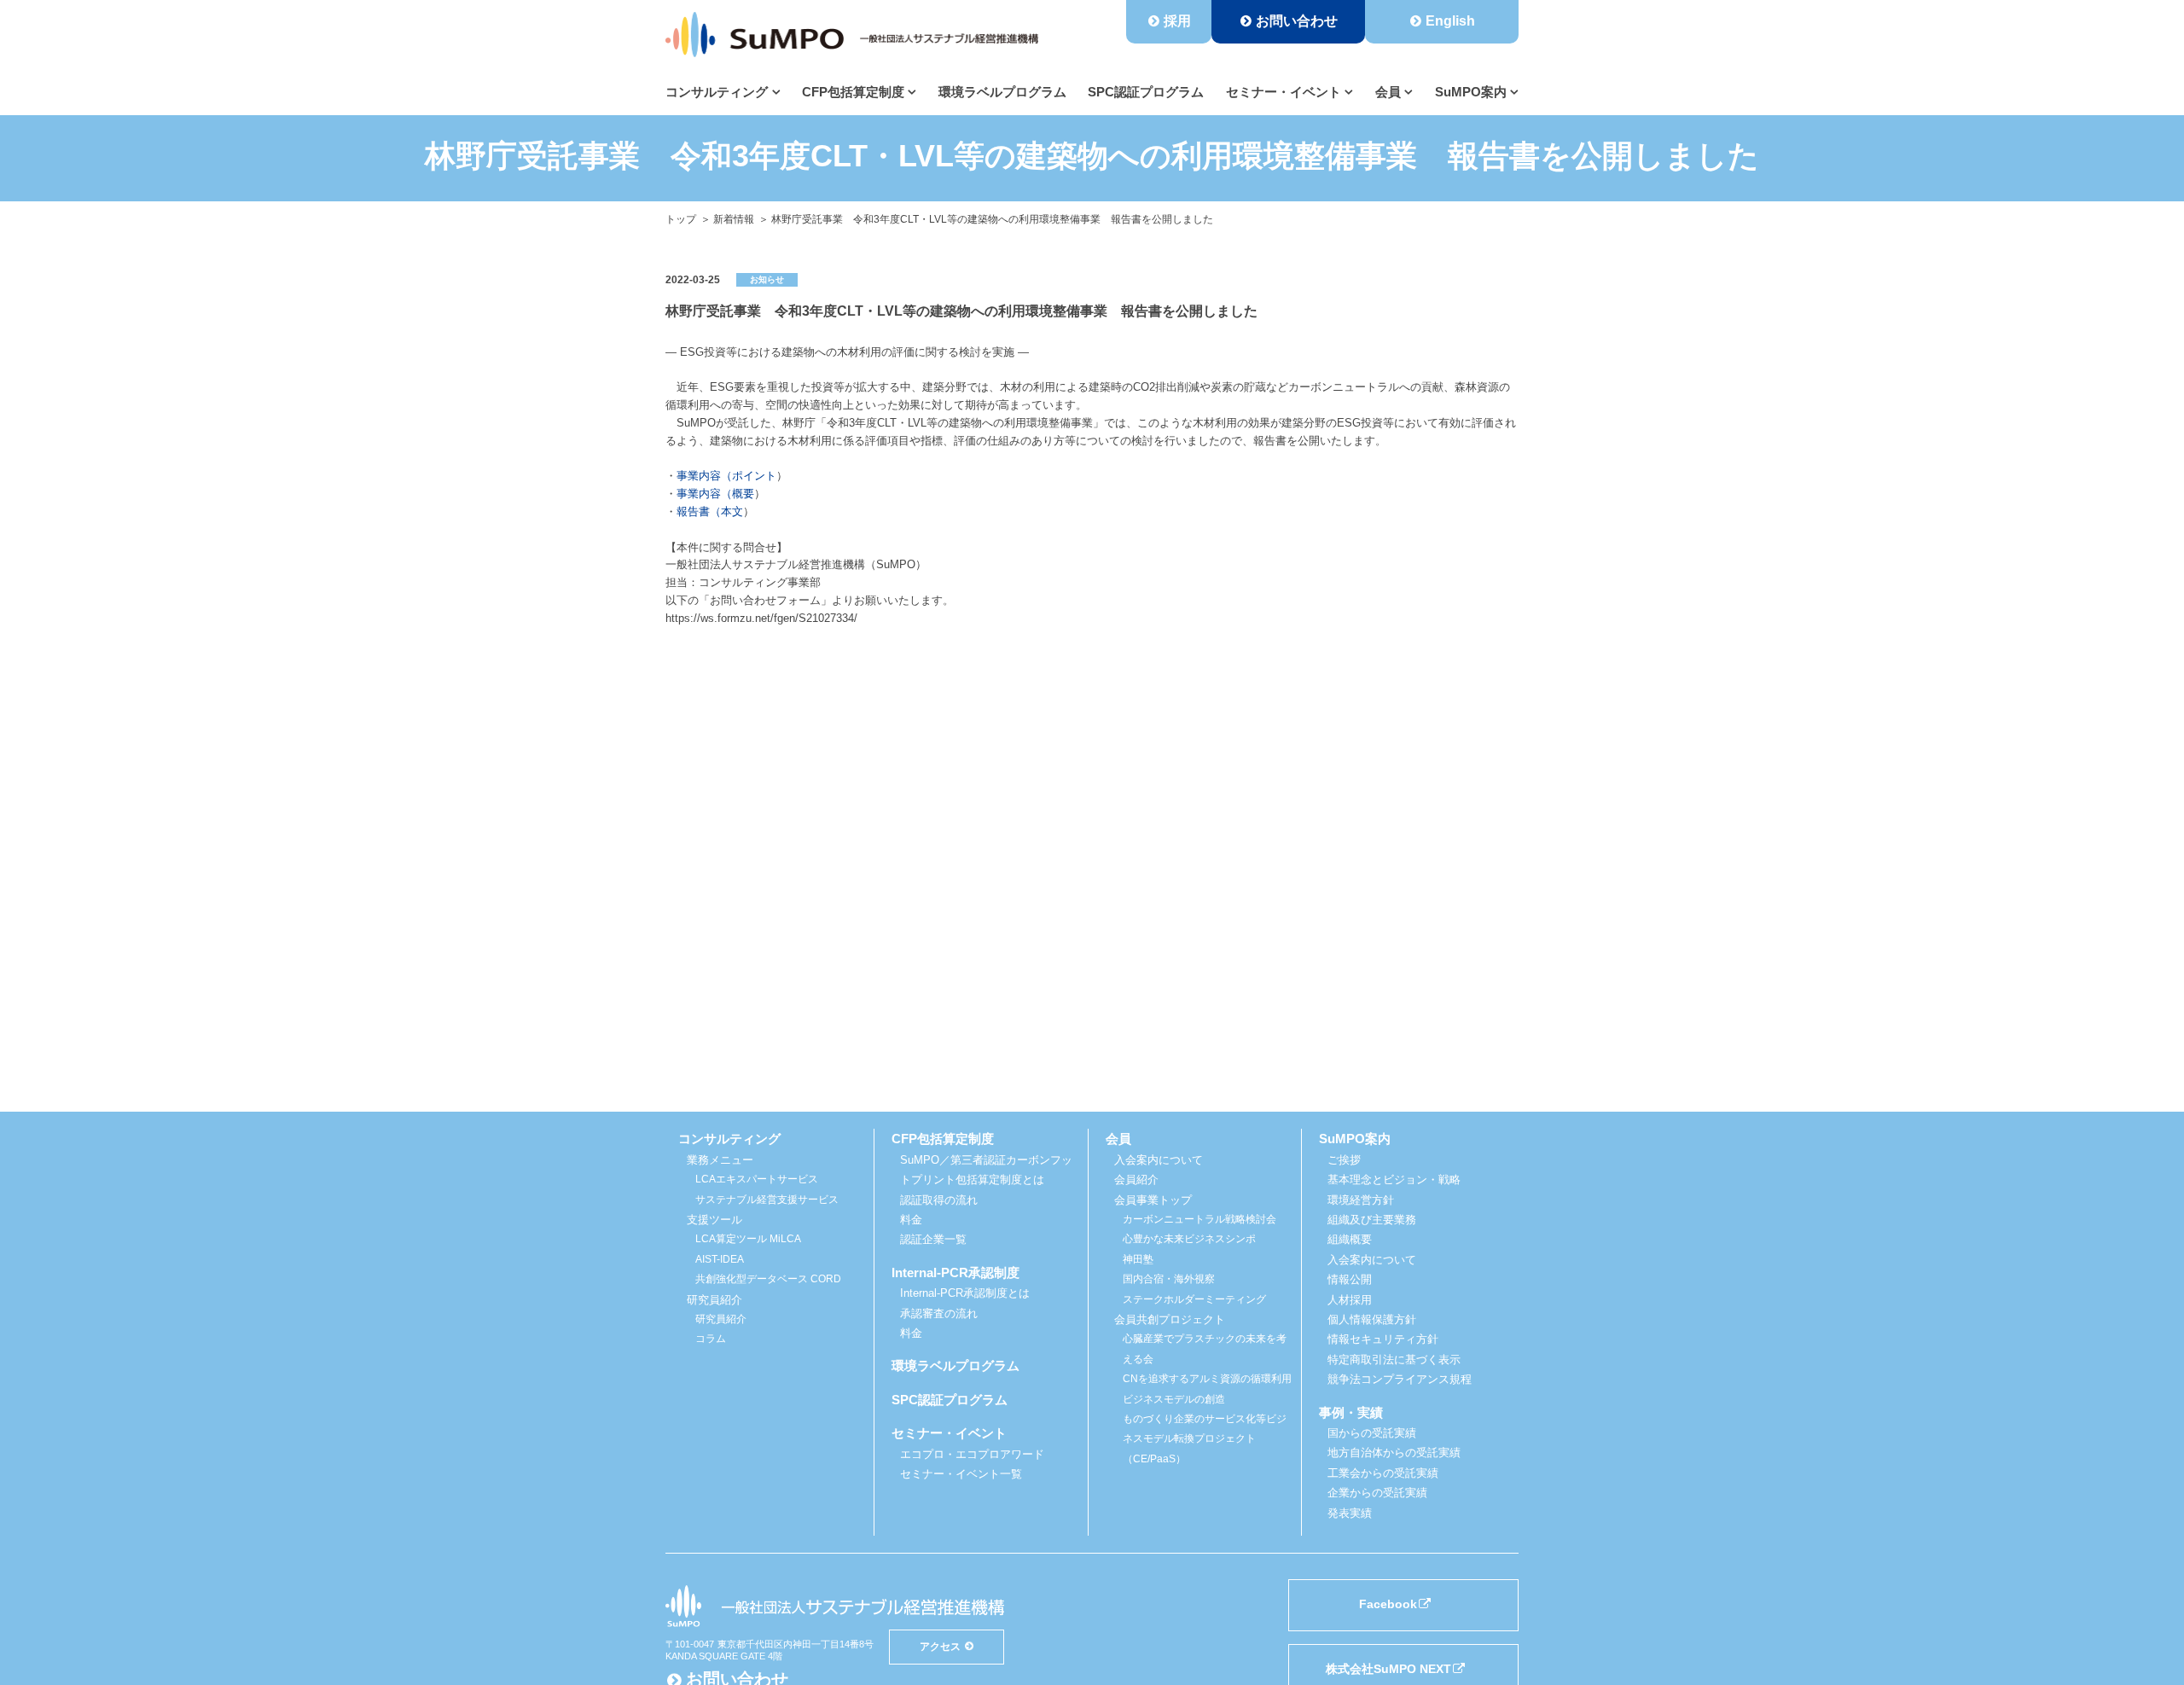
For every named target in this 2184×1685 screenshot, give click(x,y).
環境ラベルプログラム (1002, 92)
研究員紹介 (721, 1319)
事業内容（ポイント (726, 476)
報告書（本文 (710, 511)
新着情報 (734, 219)
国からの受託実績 (1372, 1433)
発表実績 (1350, 1513)
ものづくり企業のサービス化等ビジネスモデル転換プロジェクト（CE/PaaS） (1205, 1439)
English (1450, 21)
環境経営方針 (1361, 1200)
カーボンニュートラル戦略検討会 (1199, 1219)
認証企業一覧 (933, 1239)
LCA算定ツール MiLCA (748, 1239)
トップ (681, 219)
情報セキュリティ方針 (1383, 1339)
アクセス (940, 1646)
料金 (911, 1220)
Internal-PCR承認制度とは (965, 1293)
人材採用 (1350, 1300)
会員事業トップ (1153, 1200)
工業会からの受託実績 (1383, 1473)
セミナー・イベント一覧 (961, 1474)
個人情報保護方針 (1372, 1319)
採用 (1177, 21)
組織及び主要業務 (1372, 1220)
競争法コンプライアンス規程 (1400, 1379)
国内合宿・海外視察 (1169, 1279)
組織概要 (1350, 1239)
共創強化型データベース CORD (768, 1279)
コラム (711, 1339)
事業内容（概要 (715, 494)
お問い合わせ (1297, 21)
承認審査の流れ (939, 1313)
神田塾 (1138, 1259)
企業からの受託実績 (1377, 1493)
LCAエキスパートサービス (757, 1179)
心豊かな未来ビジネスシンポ (1189, 1239)
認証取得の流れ (939, 1200)
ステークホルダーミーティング (1194, 1299)
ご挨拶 (1344, 1160)
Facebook (1388, 1604)
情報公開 (1350, 1279)
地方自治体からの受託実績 (1394, 1453)
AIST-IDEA (720, 1259)
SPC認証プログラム (1146, 92)
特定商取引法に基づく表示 (1394, 1360)
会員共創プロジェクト (1170, 1319)
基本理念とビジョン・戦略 (1394, 1179)
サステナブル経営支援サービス (767, 1200)
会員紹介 (1136, 1179)
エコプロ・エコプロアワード (972, 1454)
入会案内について (1159, 1160)
